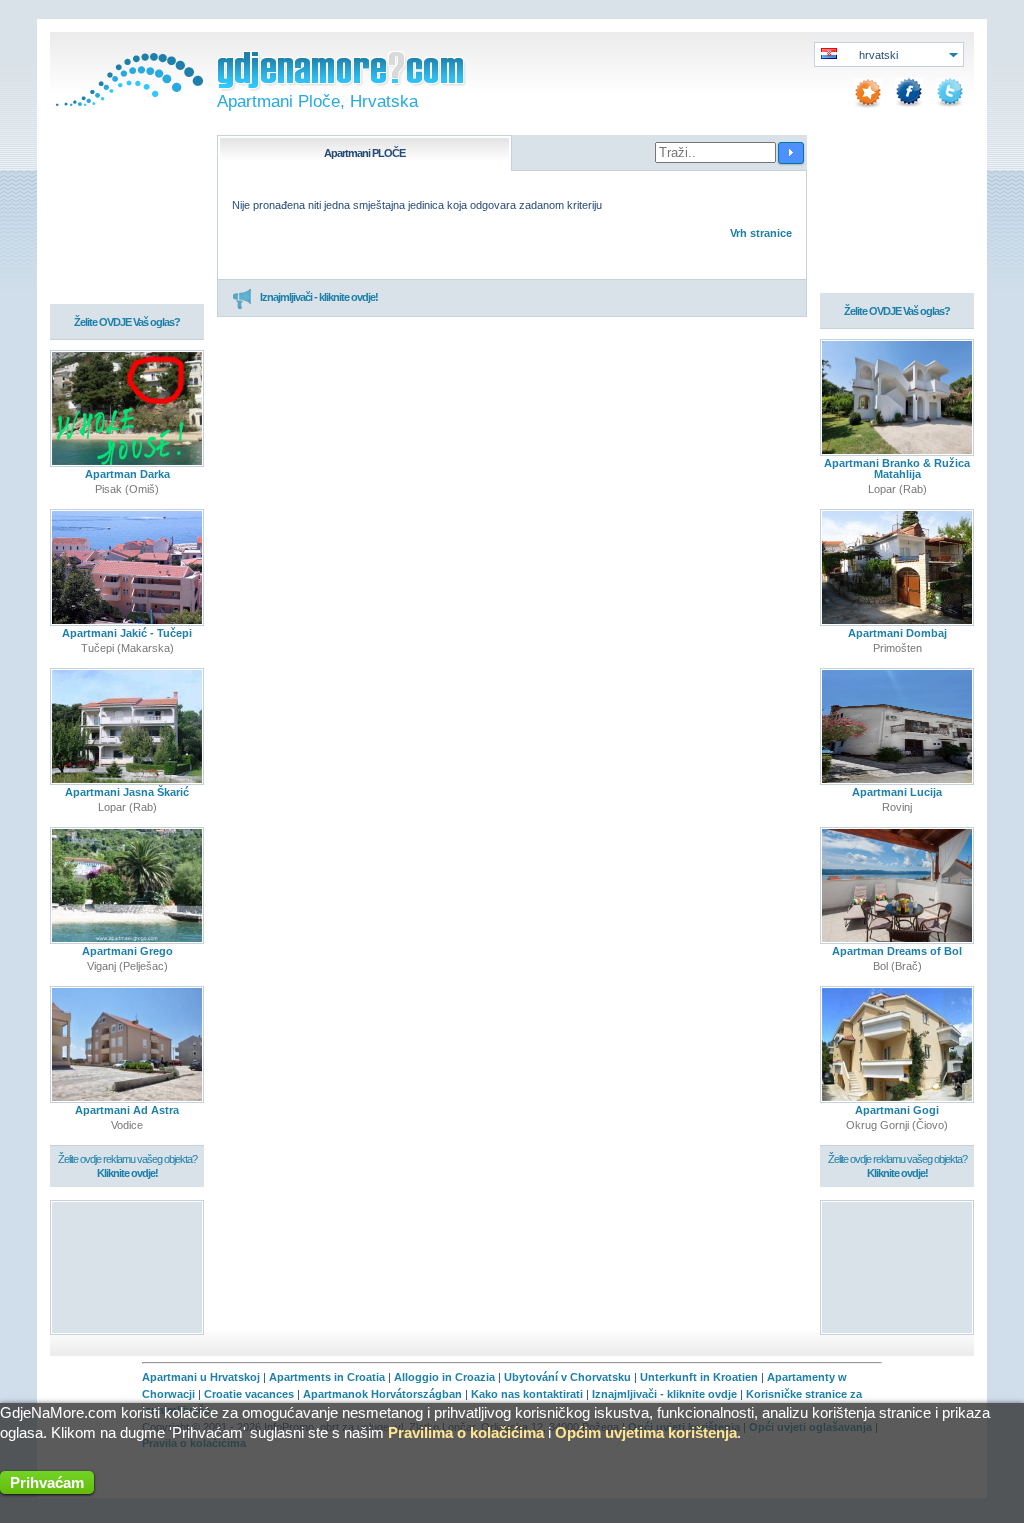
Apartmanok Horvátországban (382, 1394)
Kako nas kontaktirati (527, 1394)
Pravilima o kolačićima (466, 1432)
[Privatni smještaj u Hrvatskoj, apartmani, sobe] (127, 102)
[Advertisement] (127, 1266)
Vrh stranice (761, 233)
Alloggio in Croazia (444, 1377)
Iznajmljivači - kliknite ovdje (664, 1394)
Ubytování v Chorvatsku (567, 1377)
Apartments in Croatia (327, 1377)
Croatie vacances (249, 1394)
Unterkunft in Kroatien (699, 1377)
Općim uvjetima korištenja (646, 1432)
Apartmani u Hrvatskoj (201, 1377)
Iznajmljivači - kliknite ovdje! (319, 297)
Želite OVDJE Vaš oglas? (127, 322)
